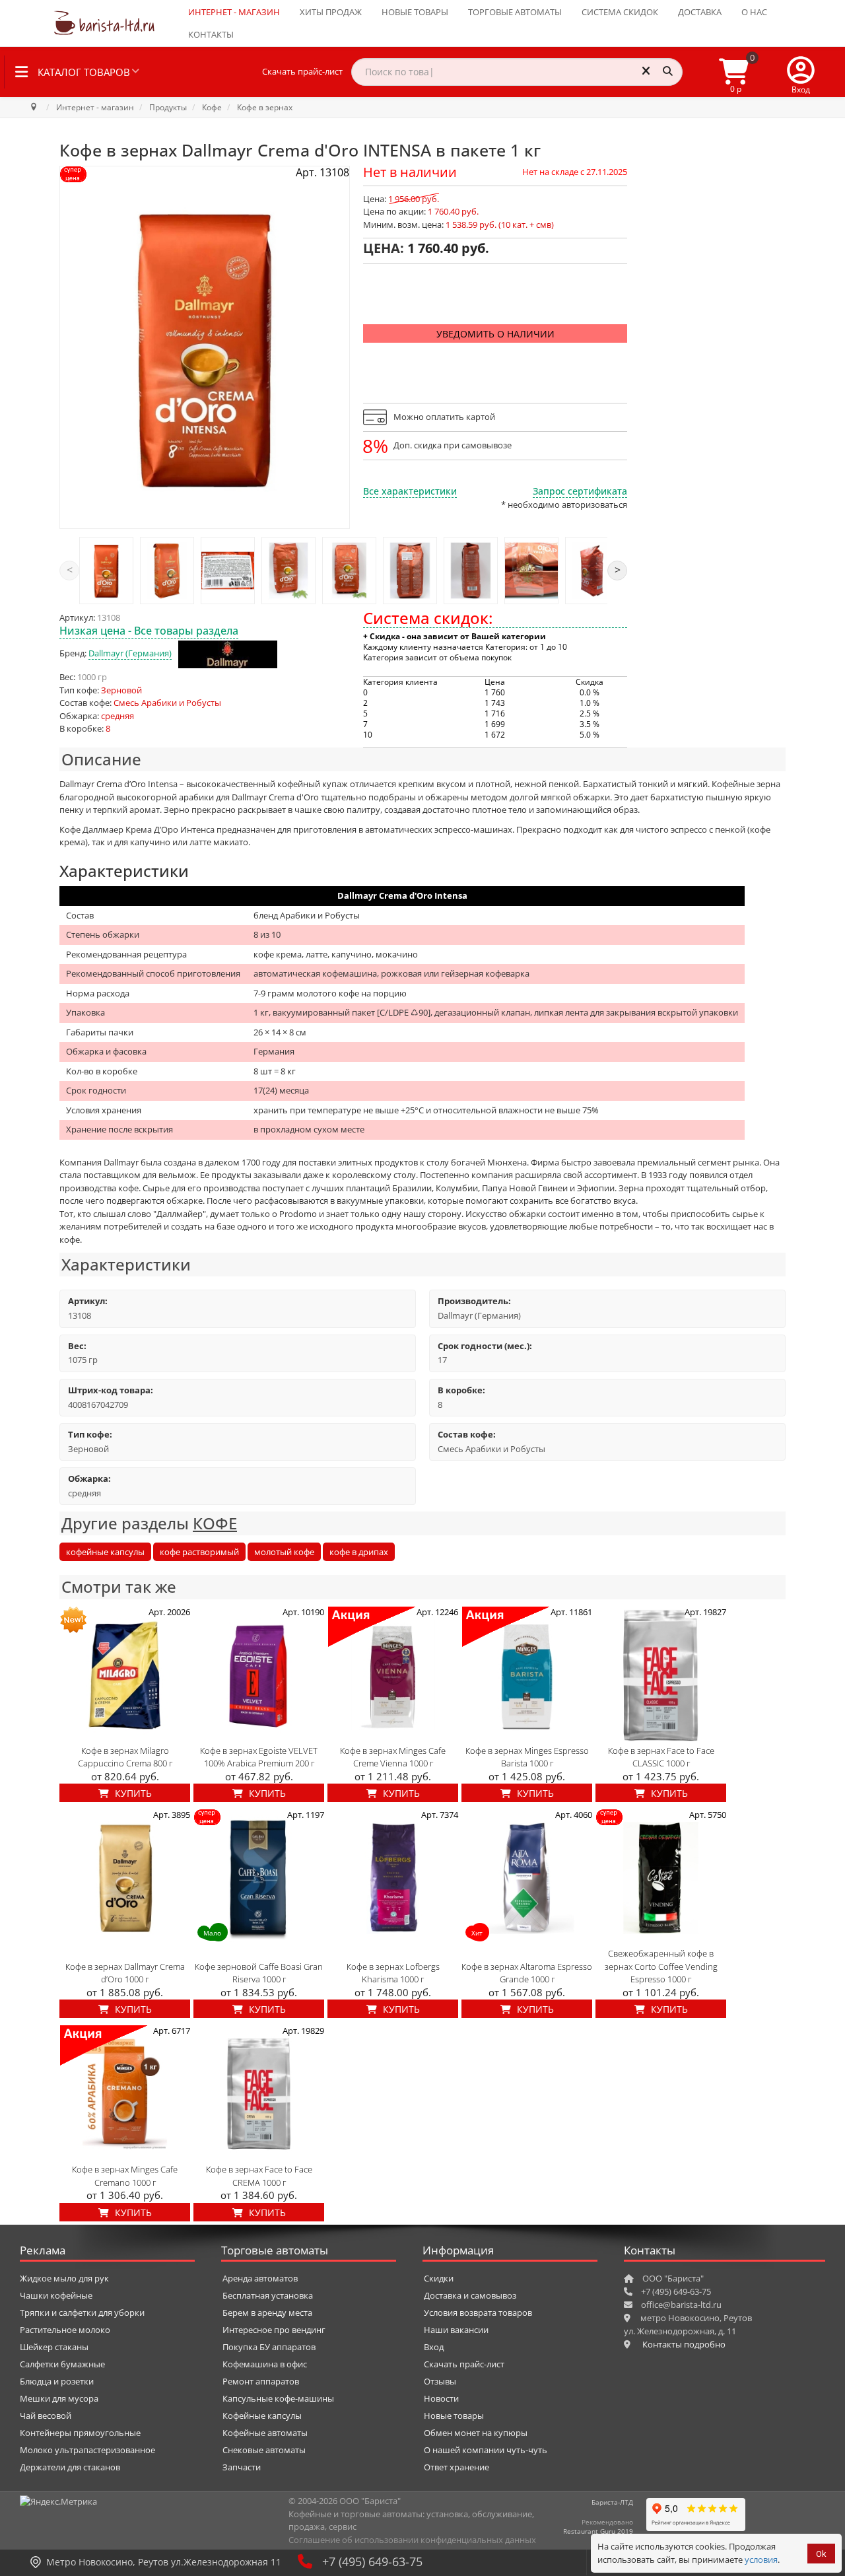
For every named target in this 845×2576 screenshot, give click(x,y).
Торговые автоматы (515, 12)
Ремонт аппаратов (261, 2381)
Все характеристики (410, 491)
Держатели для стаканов (70, 2467)
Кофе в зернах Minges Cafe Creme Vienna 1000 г (393, 1757)
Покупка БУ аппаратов (269, 2347)
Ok (821, 2554)
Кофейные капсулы (262, 2416)
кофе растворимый (199, 1552)
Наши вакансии (456, 2330)
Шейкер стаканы (54, 2347)
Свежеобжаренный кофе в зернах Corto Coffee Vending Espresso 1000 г (661, 1966)
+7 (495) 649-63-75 (372, 2561)
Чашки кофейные (56, 2295)
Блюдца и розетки (57, 2381)
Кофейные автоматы (265, 2433)
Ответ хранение (456, 2467)
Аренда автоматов (260, 2278)
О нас (754, 12)
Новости (441, 2398)
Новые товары (415, 12)
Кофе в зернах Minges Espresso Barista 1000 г (527, 1757)
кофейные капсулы (105, 1552)
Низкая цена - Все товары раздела (149, 631)
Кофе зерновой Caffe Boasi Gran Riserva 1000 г (259, 1973)
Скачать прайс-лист (302, 71)
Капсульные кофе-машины (278, 2398)
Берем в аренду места (267, 2313)
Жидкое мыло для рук (64, 2278)
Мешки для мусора (59, 2398)
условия (761, 2559)
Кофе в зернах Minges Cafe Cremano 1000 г (125, 2176)
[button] (801, 72)
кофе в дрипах (359, 1552)
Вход (434, 2347)
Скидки (439, 2278)
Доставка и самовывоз (470, 2295)
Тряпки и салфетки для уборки (82, 2313)
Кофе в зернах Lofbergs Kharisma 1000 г (393, 1973)
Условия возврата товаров (478, 2313)
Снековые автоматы (264, 2450)
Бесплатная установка (268, 2295)
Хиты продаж (331, 12)
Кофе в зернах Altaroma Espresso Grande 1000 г (527, 1973)
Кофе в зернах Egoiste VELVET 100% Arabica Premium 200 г (259, 1757)
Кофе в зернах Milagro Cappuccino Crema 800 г (125, 1757)
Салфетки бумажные (62, 2364)
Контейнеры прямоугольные (80, 2433)
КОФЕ (215, 1523)
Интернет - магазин (234, 12)
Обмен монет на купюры (476, 2433)
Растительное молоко (65, 2330)
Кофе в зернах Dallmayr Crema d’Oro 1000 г (125, 1973)
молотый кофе (284, 1552)
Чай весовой (46, 2416)
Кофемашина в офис (265, 2364)
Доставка (700, 12)
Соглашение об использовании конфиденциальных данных (412, 2540)
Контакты (211, 34)
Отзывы (440, 2381)
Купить (132, 1793)
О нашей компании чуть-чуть (486, 2450)
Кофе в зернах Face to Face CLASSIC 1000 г (661, 1757)
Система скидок (620, 12)
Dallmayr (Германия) (130, 653)
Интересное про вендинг (274, 2330)
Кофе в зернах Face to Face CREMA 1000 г (259, 2176)
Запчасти (242, 2467)
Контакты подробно (684, 2344)
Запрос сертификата (580, 491)
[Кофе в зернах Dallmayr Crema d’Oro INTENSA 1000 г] (106, 571)
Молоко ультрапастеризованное (87, 2450)
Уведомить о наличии (495, 334)
